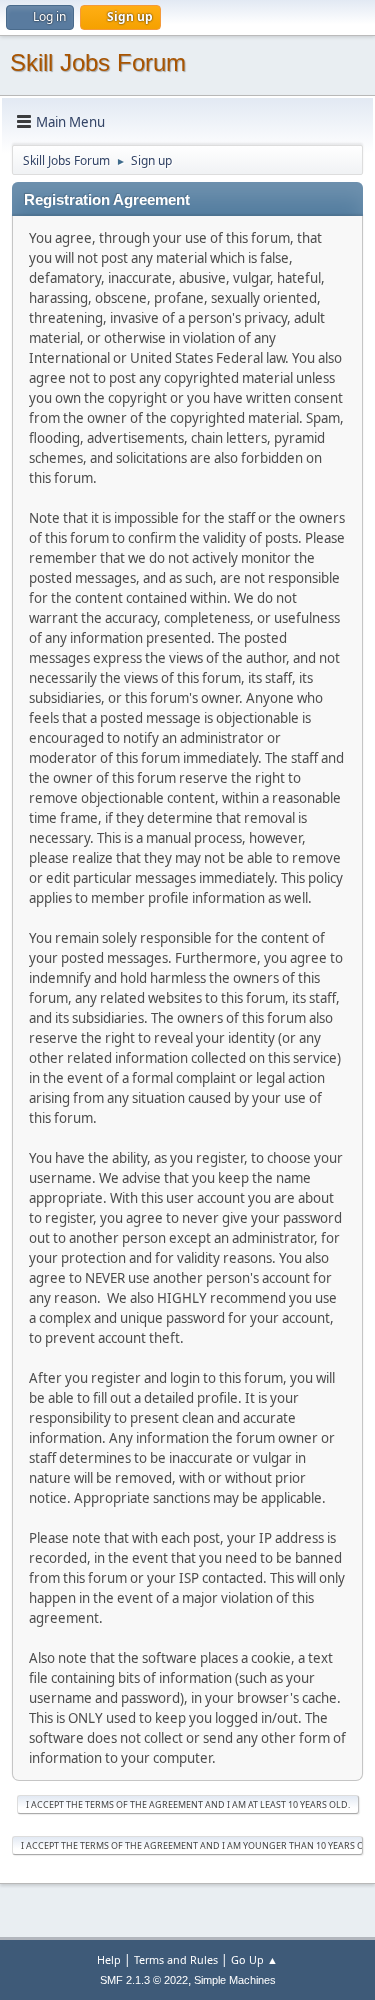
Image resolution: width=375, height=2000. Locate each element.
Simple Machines (235, 1980)
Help (109, 1959)
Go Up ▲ (254, 1959)
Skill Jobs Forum (98, 62)
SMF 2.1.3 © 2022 (144, 1980)
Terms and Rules (176, 1959)
